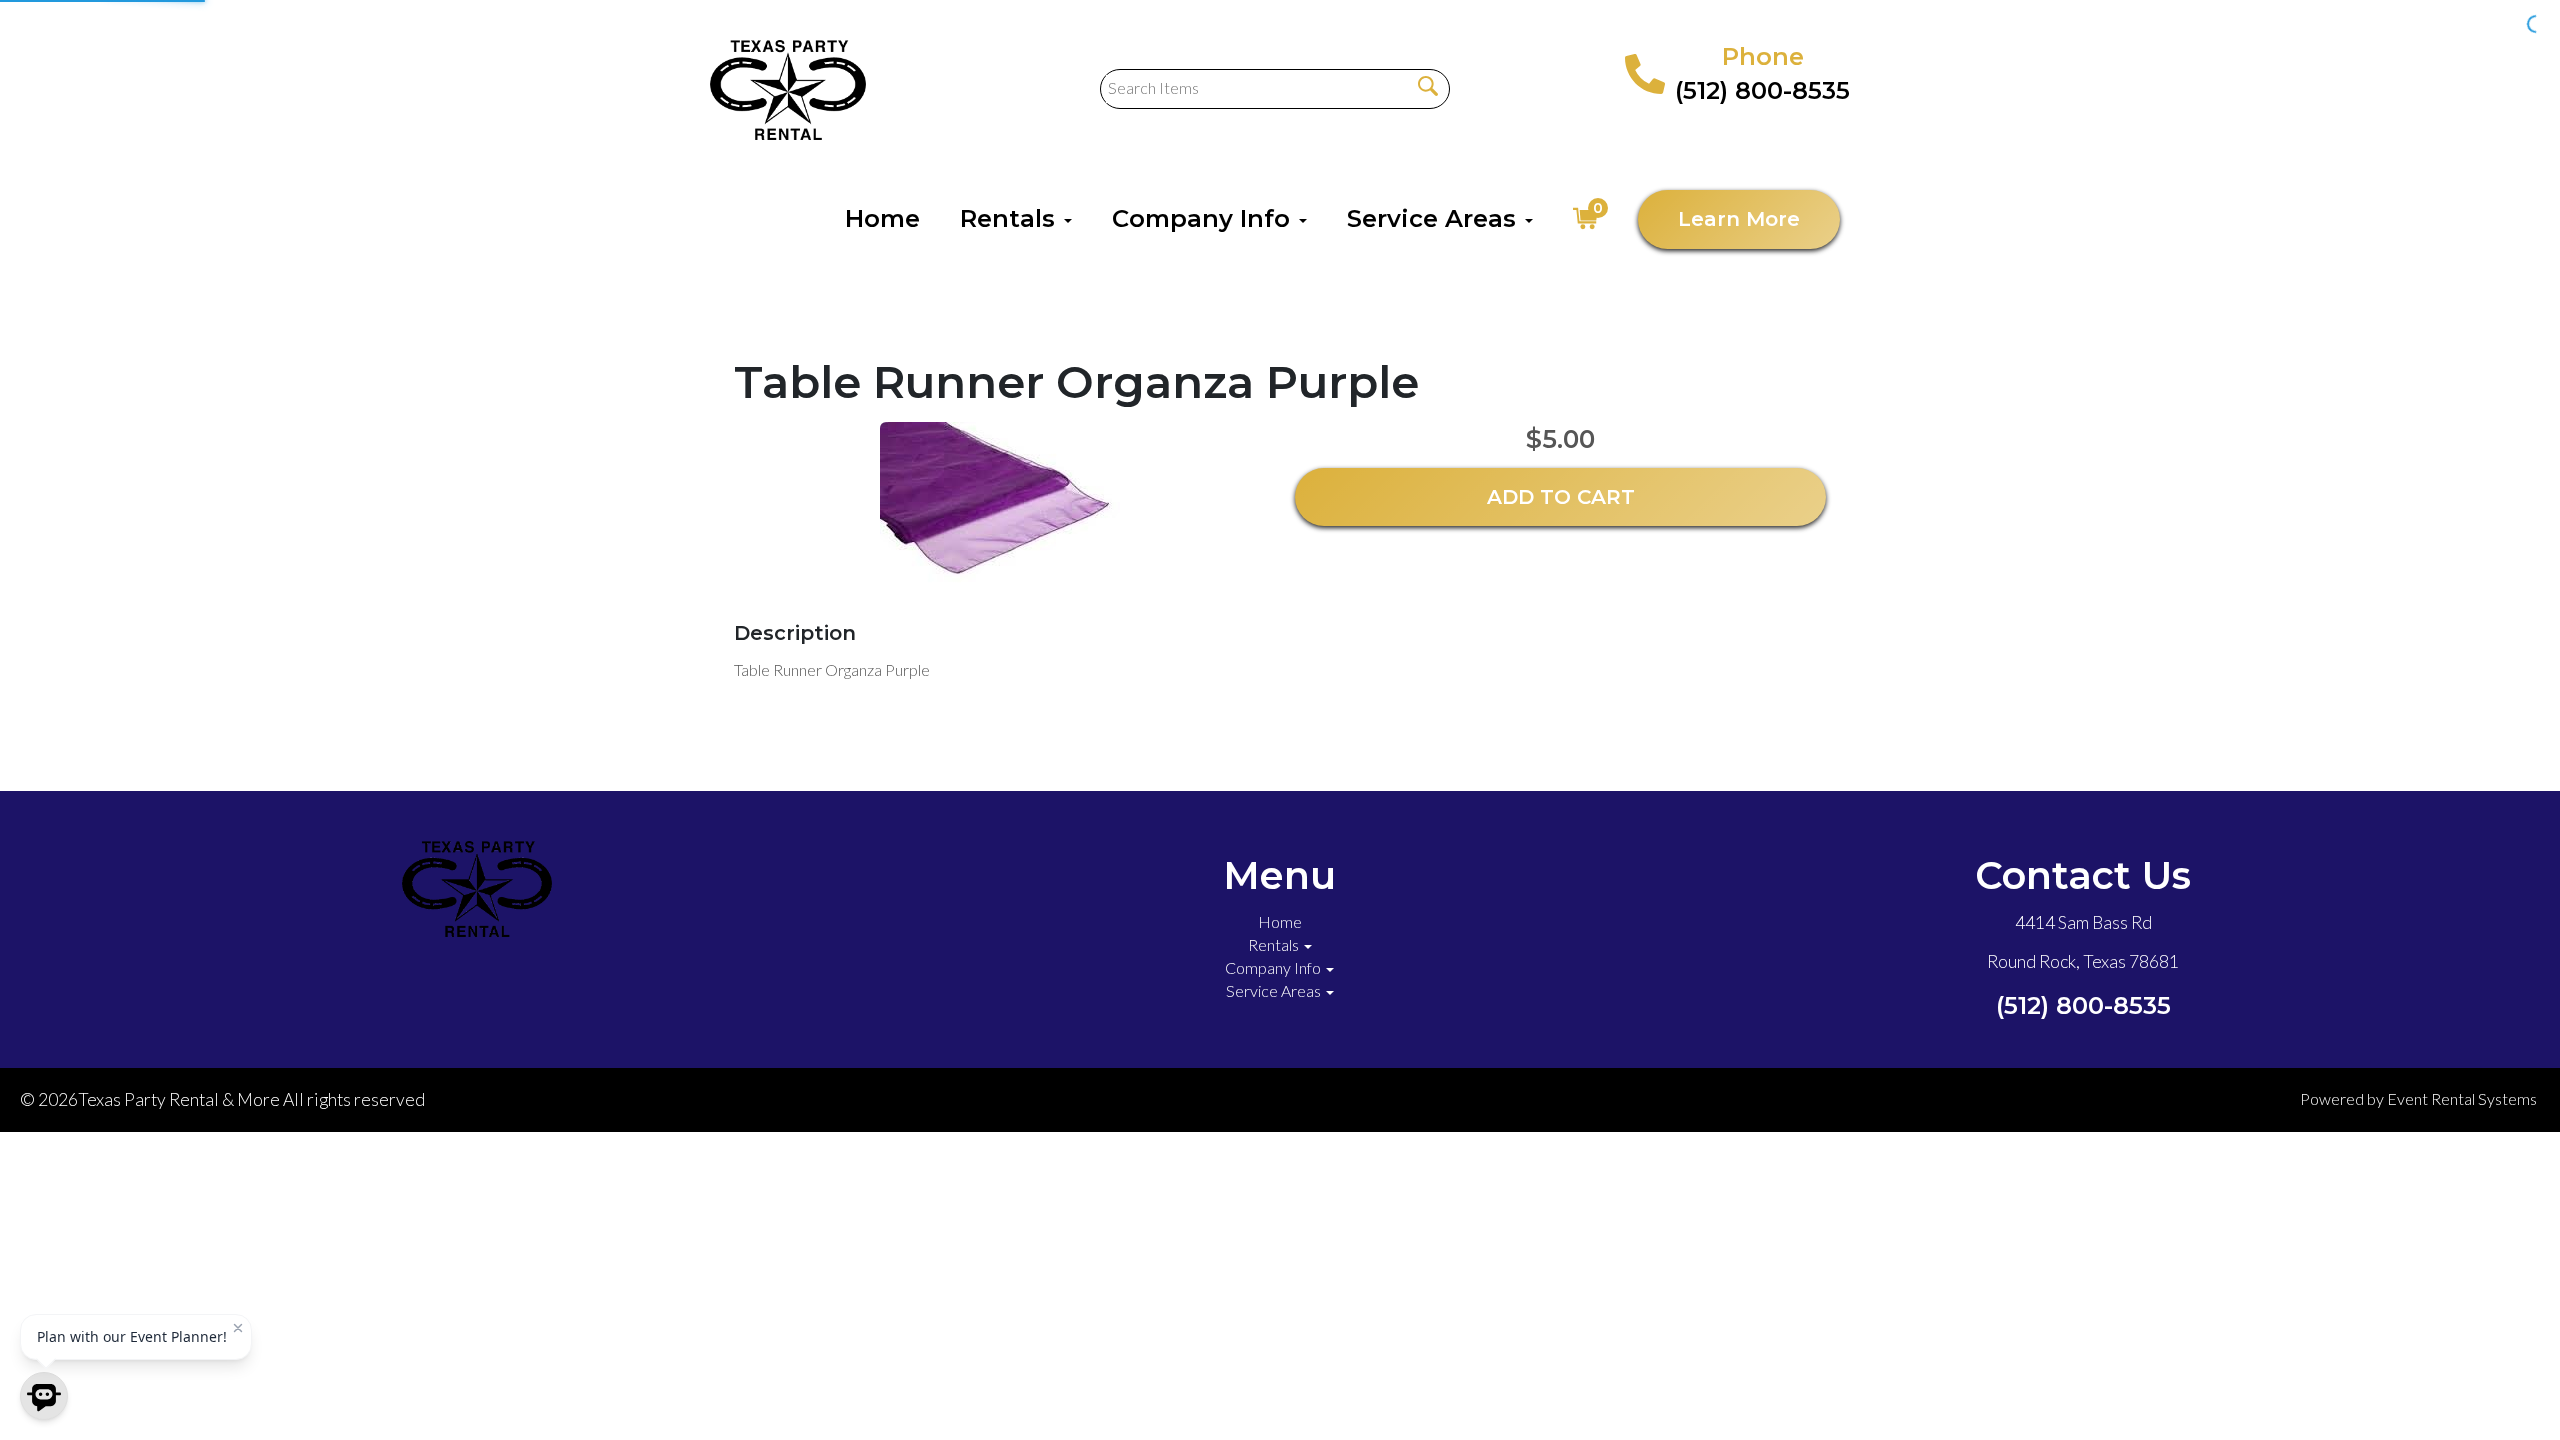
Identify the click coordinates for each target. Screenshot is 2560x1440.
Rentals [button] (1011, 218)
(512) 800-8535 (1762, 90)
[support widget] (2500, 1392)
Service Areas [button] (1435, 218)
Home (882, 218)
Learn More (1739, 219)
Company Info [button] (1204, 218)
